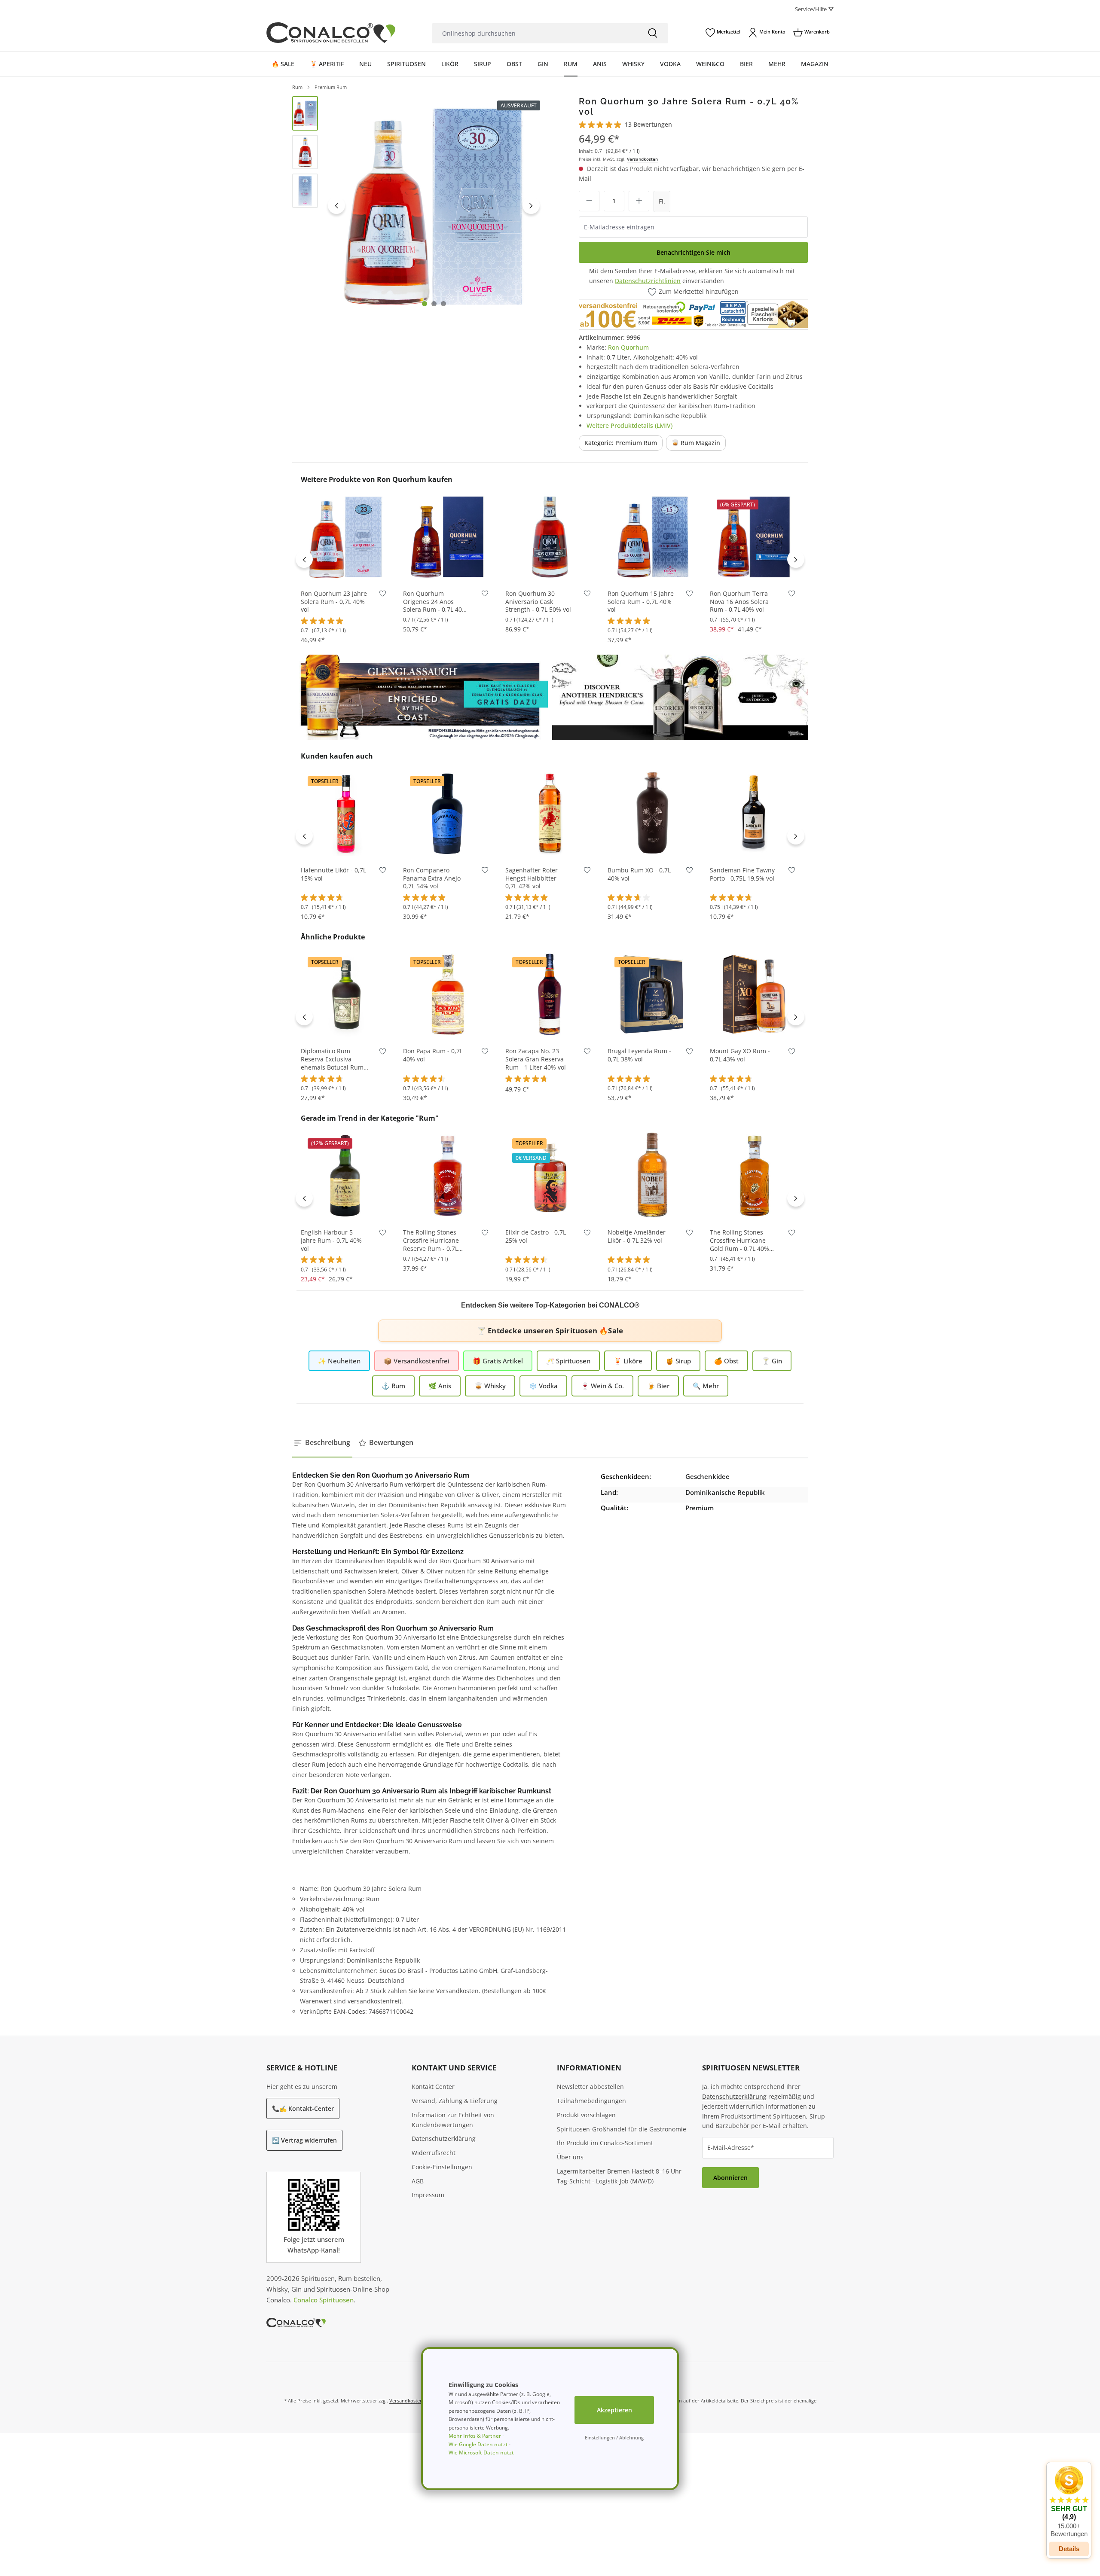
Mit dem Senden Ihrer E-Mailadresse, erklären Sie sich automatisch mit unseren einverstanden (692, 276)
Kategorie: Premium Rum (621, 443)
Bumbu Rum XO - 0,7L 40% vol (639, 874)
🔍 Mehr (706, 1386)
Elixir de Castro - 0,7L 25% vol (536, 1236)
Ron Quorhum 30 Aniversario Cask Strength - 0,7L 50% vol (538, 602)
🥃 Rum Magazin (696, 443)
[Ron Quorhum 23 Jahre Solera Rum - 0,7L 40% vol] (345, 537)
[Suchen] (653, 33)
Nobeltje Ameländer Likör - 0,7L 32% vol (637, 1236)
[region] (418, 206)
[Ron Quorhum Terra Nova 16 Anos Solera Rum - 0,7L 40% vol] (755, 537)
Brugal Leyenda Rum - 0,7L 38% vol (639, 1055)
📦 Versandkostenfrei (417, 1361)
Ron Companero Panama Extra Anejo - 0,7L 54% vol (434, 878)
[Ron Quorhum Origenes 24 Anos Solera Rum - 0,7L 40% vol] (448, 537)
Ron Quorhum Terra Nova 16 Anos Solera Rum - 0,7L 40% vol (739, 602)
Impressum (428, 2195)
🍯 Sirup (678, 1361)
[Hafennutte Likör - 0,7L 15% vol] (345, 813)
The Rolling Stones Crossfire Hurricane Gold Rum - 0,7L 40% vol (739, 1241)
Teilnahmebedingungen (591, 2101)
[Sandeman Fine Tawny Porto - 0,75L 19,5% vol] (755, 813)
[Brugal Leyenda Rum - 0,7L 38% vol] (652, 994)
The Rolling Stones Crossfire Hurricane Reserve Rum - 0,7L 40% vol (431, 1241)
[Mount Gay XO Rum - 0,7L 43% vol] (755, 994)
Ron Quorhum (628, 347)
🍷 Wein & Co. (602, 1386)
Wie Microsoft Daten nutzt (481, 2453)
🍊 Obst (726, 1361)
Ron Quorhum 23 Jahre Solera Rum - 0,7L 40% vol (334, 602)
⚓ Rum (393, 1386)
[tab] (322, 1443)
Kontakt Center (433, 2087)
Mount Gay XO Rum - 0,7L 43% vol (740, 1055)
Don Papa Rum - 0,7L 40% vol (433, 1055)
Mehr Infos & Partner (475, 2436)
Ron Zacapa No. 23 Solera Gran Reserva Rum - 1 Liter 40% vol (536, 1059)
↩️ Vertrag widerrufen (304, 2140)
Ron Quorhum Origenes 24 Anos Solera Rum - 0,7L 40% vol (435, 602)
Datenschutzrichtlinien (648, 281)
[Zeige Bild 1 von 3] (425, 304)
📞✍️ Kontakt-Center (303, 2108)
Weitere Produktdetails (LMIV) (629, 425)
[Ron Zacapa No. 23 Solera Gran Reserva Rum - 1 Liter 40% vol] (550, 994)
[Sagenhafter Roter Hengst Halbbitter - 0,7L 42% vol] (550, 813)
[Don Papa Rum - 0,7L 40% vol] (448, 994)
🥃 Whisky (490, 1386)
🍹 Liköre (628, 1361)
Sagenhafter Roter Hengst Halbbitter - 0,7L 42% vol (533, 878)
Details (1069, 2549)
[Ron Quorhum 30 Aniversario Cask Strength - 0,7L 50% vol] (550, 537)
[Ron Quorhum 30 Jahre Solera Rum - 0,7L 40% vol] (434, 206)
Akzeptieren (614, 2410)
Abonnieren (730, 2178)
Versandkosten (642, 159)
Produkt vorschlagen (586, 2115)
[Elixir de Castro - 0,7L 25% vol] (550, 1175)
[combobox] (535, 33)
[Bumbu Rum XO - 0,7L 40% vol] (652, 813)
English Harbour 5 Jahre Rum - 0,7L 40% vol (331, 1241)
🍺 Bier (658, 1386)
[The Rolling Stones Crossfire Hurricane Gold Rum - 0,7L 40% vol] (755, 1175)
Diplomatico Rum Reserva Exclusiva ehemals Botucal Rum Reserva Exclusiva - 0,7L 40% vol (335, 1059)
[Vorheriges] (336, 205)
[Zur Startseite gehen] (331, 33)
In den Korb (345, 569)
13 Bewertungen (648, 124)
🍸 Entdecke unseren (550, 1331)
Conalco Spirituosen (324, 2300)
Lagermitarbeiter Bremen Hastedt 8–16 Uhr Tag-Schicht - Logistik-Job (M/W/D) (619, 2176)
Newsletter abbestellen (590, 2087)
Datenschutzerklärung (444, 2139)
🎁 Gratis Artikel (498, 1361)
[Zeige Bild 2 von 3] (434, 304)
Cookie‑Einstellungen (442, 2167)
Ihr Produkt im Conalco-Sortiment (605, 2143)
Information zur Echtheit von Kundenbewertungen (453, 2120)
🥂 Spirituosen (568, 1361)
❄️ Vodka (543, 1386)
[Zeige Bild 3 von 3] (443, 304)
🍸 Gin (772, 1361)
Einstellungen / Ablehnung (614, 2437)
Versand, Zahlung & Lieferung (455, 2101)
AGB (418, 2181)
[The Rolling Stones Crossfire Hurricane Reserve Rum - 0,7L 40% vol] (448, 1175)
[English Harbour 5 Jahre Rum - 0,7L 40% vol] (345, 1175)
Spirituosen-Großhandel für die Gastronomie (622, 2129)
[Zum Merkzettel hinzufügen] (383, 596)
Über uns (570, 2157)
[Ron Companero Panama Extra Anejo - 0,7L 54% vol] (448, 813)
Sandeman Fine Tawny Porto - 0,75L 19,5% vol (742, 874)
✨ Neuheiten (339, 1361)
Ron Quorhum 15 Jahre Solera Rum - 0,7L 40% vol (641, 602)
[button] (1069, 2502)
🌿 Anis (440, 1386)
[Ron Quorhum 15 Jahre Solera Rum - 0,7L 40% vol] (652, 537)
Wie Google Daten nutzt (478, 2444)
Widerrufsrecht (434, 2153)
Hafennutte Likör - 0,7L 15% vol (333, 874)
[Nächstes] (531, 205)
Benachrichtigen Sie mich (694, 252)
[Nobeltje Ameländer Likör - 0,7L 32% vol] (652, 1175)
